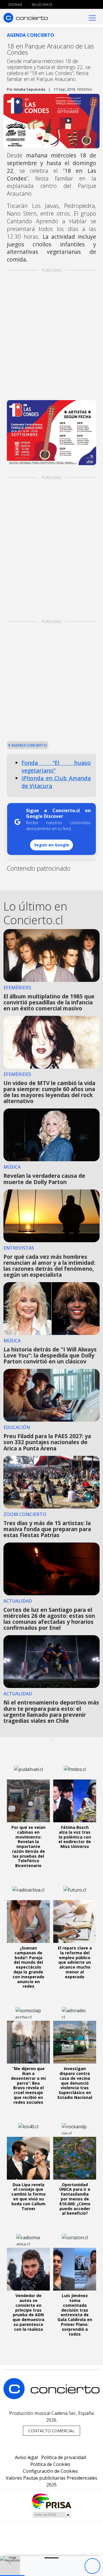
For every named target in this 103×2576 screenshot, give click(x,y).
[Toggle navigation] (92, 18)
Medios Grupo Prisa (52, 2515)
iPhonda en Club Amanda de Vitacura (56, 782)
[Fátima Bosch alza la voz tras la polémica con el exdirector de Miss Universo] (75, 1801)
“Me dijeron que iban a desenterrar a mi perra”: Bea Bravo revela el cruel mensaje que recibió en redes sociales (28, 2085)
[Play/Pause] (92, 2566)
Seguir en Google (52, 845)
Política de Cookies (50, 2464)
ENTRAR (15, 5)
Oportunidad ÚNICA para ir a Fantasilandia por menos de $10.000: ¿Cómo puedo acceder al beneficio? (75, 2199)
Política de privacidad (64, 2457)
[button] (12, 2576)
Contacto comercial (51, 2431)
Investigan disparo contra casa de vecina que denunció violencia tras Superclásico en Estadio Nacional (75, 2083)
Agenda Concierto (29, 745)
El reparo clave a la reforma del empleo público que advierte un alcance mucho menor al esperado (75, 1962)
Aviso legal (26, 2457)
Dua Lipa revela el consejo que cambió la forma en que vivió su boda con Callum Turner (28, 2197)
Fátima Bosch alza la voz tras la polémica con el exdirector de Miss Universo (75, 1837)
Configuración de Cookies (50, 2471)
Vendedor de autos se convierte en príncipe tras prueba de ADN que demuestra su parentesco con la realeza (28, 2312)
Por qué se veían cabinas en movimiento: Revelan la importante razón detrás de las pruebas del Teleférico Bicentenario (28, 1846)
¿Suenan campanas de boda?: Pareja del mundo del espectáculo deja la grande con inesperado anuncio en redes (28, 1967)
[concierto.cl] (26, 18)
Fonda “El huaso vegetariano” (56, 767)
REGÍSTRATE (42, 5)
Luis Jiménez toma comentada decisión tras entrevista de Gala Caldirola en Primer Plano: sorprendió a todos (75, 2315)
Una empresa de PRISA (51, 2501)
